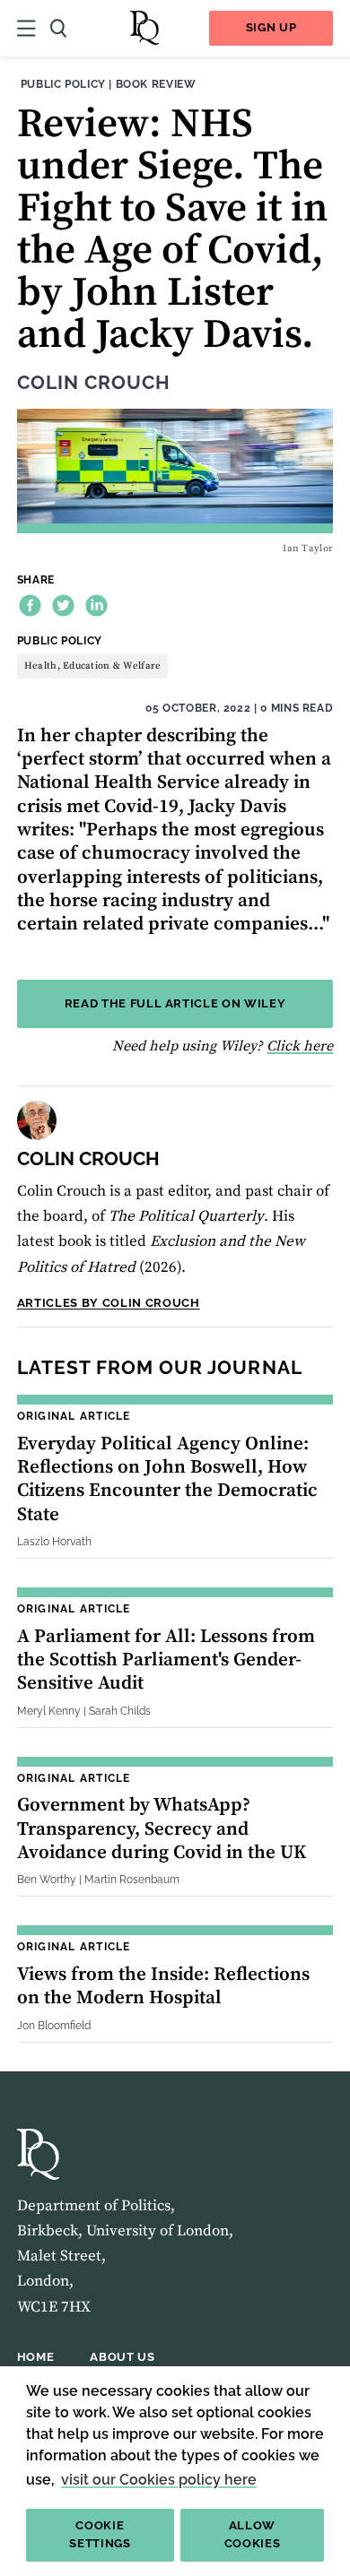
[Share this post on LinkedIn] (96, 605)
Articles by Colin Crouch (109, 1303)
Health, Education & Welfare (93, 666)
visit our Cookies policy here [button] (159, 2480)
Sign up (271, 27)
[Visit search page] (58, 28)
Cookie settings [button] (100, 2535)
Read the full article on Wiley (175, 1003)
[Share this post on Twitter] (63, 605)
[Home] (144, 28)
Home (36, 2357)
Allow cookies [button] (253, 2535)
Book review (156, 84)
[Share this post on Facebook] (30, 605)
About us (122, 2357)
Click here (300, 1046)
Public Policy (63, 84)
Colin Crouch (94, 383)
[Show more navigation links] (26, 28)
